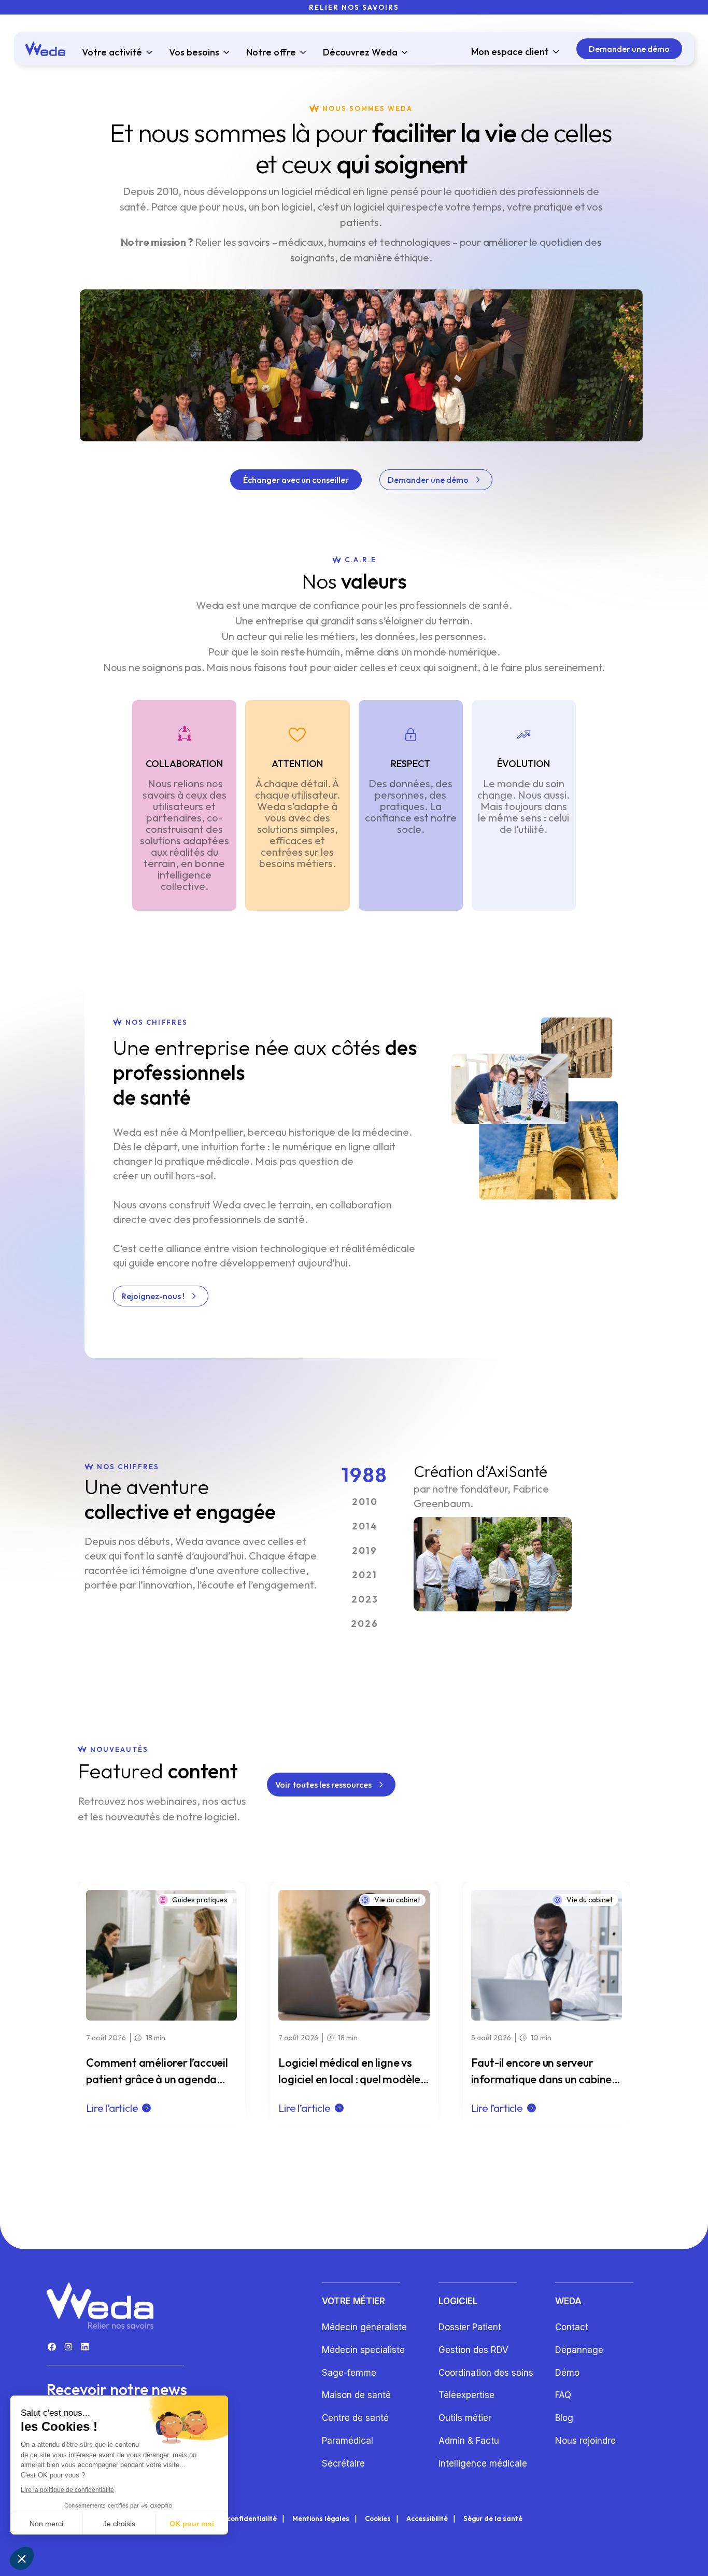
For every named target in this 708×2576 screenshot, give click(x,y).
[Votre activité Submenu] (147, 52)
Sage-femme (349, 2373)
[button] (22, 2558)
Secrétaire (343, 2463)
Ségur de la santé (493, 2519)
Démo (567, 2373)
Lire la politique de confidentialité (67, 2490)
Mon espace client (510, 52)
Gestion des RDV (473, 2350)
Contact (572, 2327)
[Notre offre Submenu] (301, 52)
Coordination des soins (486, 2373)
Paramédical (348, 2441)
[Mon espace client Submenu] (554, 52)
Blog (564, 2418)
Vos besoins (194, 52)
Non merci (46, 2524)
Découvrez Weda (360, 52)
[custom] (52, 2347)
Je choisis (119, 2524)
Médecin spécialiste (363, 2350)
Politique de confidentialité (231, 2519)
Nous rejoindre (585, 2441)
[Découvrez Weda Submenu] (403, 52)
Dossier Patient (470, 2327)
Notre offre (271, 52)
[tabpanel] (493, 1537)
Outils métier (465, 2418)
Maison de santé (356, 2395)
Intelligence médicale (483, 2463)
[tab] (365, 1474)
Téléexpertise (466, 2395)
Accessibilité (427, 2519)
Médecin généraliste (364, 2327)
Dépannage (579, 2350)
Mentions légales (321, 2519)
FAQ (563, 2395)
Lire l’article (112, 2108)
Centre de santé (355, 2418)
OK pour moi (192, 2524)
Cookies (378, 2519)
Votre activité (112, 52)
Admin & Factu (469, 2441)
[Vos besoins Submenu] (224, 52)
